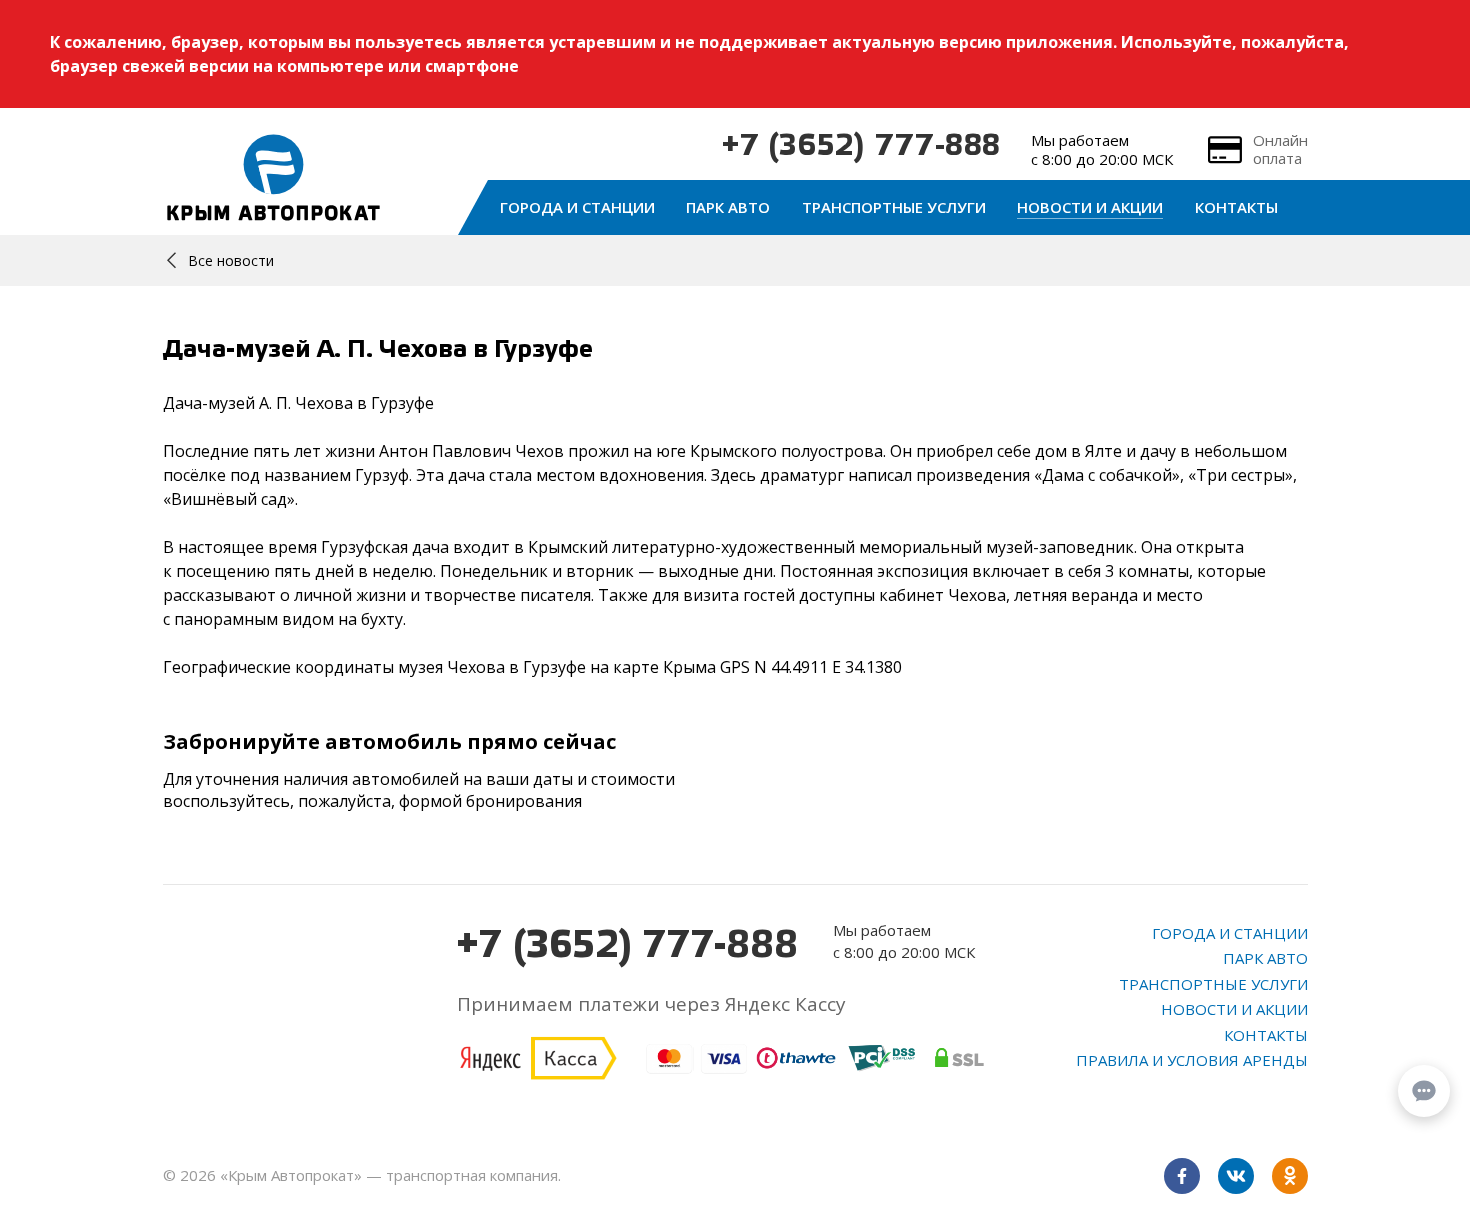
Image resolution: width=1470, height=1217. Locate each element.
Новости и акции (1090, 207)
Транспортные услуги (894, 207)
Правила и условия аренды (1192, 1060)
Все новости (231, 260)
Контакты (1236, 207)
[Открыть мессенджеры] (1424, 1091)
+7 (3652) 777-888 (861, 147)
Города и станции (577, 207)
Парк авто (728, 207)
